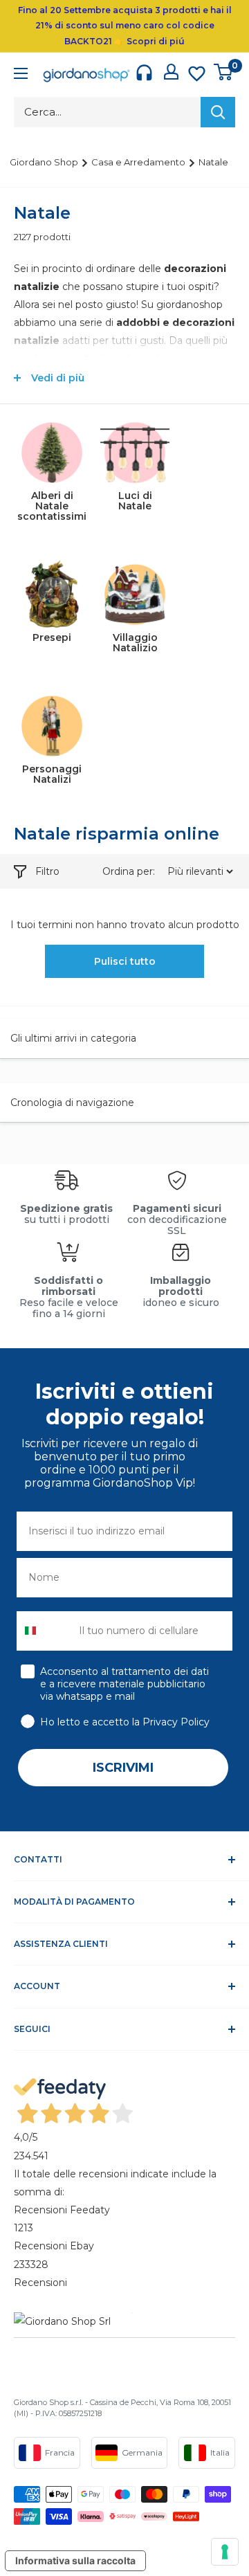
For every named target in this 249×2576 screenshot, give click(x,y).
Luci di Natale (135, 501)
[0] (224, 72)
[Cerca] (218, 112)
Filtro (47, 871)
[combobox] (45, 1631)
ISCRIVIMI (123, 1768)
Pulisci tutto (125, 961)
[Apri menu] (21, 75)
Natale (213, 162)
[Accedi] (171, 72)
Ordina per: (130, 871)
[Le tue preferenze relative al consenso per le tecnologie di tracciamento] (225, 2552)
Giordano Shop (45, 162)
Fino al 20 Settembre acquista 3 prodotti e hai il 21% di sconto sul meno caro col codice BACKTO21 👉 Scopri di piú (125, 26)
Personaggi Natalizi (52, 774)
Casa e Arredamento (139, 162)
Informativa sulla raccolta (75, 2560)
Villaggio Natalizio (135, 643)
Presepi (52, 637)
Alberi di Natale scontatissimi (52, 506)
